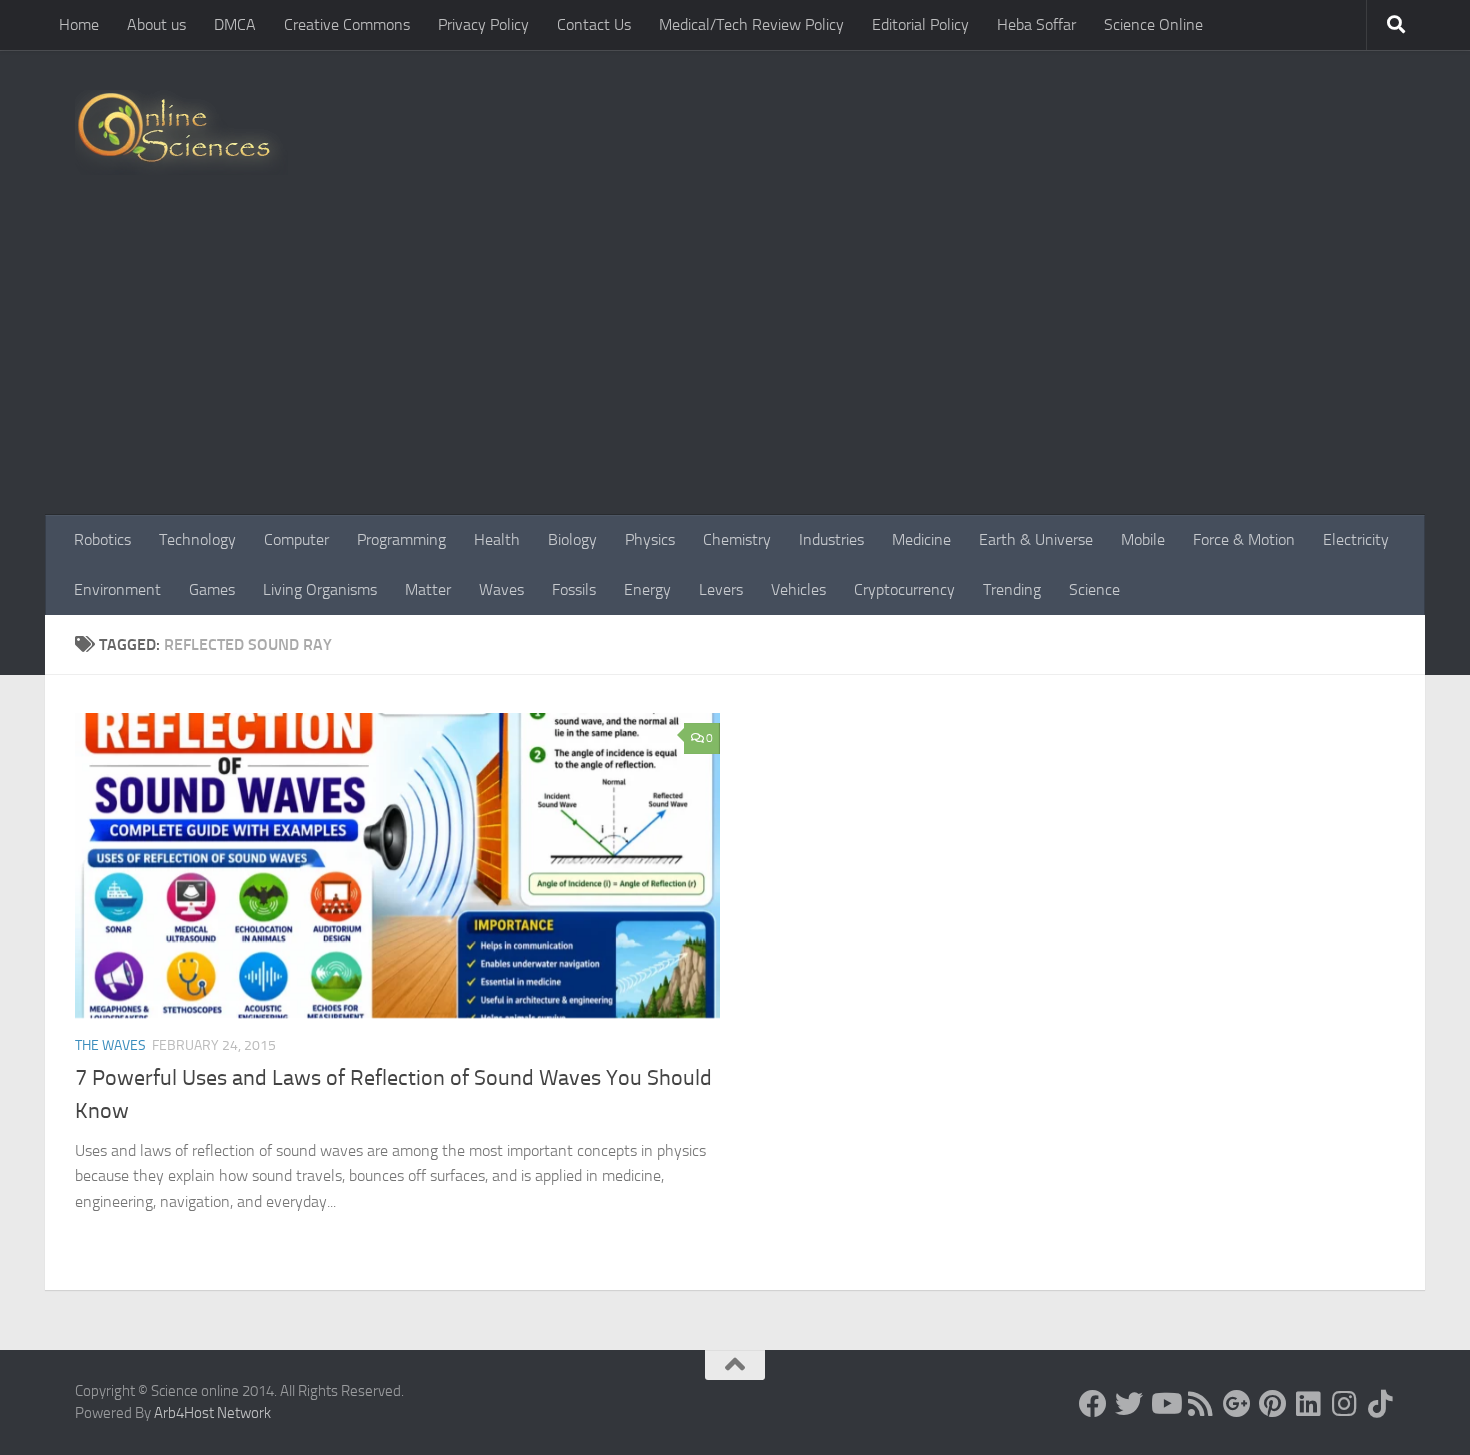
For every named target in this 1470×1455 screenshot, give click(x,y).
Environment (117, 589)
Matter (428, 589)
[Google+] (1237, 1404)
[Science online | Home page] (181, 132)
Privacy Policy (483, 24)
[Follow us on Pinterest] (1273, 1404)
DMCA (235, 24)
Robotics (102, 539)
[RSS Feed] (1201, 1404)
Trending (1012, 589)
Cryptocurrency (904, 589)
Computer (296, 539)
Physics (650, 539)
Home (79, 24)
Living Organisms (320, 589)
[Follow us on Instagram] (1345, 1404)
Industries (831, 539)
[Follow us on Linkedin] (1309, 1404)
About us (156, 24)
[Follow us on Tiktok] (1381, 1404)
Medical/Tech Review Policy (751, 24)
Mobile (1143, 539)
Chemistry (737, 539)
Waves (501, 589)
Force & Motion (1244, 539)
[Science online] (1093, 1404)
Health (497, 539)
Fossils (574, 589)
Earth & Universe (1036, 539)
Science (1094, 589)
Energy (647, 589)
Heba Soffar (1036, 24)
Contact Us (594, 24)
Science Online (1153, 24)
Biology (572, 539)
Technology (197, 539)
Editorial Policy (920, 24)
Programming (401, 539)
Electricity (1356, 539)
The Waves (110, 1045)
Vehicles (798, 589)
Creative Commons (347, 24)
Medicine (921, 539)
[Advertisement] (735, 365)
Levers (721, 589)
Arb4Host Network (212, 1413)
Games (212, 589)
